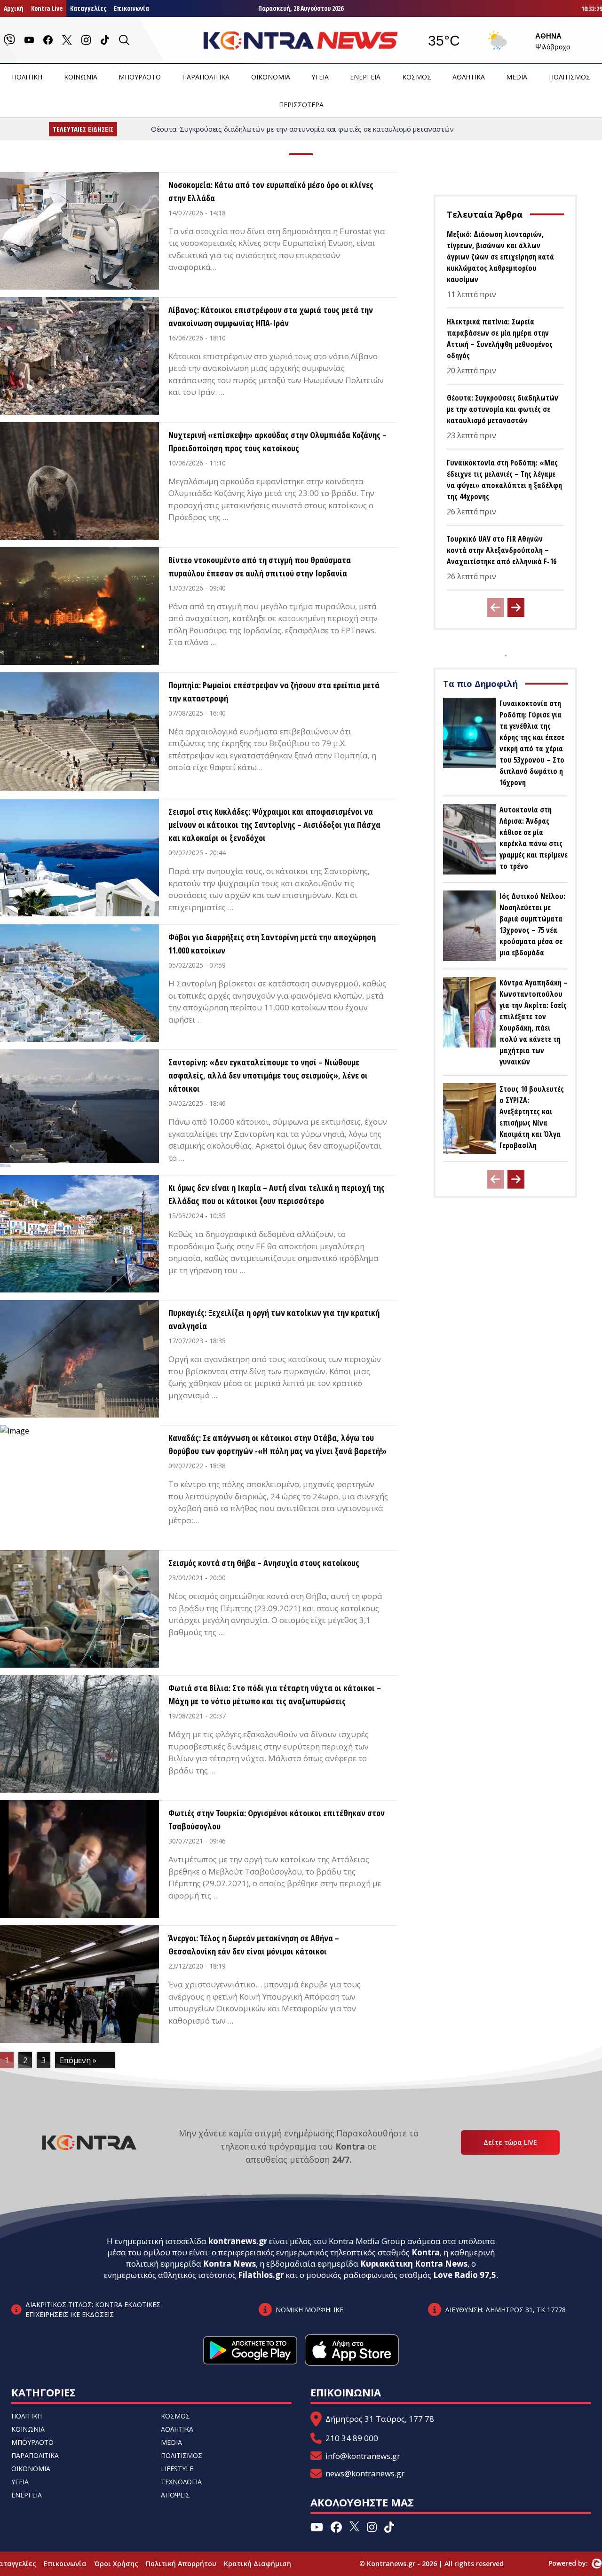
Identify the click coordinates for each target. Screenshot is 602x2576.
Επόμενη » (78, 2060)
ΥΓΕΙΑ (320, 77)
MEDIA (517, 77)
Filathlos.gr (261, 2275)
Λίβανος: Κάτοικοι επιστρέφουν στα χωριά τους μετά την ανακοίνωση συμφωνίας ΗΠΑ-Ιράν (271, 316)
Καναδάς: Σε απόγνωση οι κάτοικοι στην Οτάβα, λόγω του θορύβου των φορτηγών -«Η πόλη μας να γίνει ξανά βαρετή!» (277, 1444)
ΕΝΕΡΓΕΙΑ (365, 77)
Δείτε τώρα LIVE (510, 2142)
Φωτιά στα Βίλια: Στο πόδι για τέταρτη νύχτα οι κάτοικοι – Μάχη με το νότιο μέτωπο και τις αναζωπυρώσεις (275, 1694)
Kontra (426, 2252)
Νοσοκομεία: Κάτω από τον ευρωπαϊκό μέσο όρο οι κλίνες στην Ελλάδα (271, 191)
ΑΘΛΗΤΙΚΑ (469, 77)
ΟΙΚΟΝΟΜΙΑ (271, 77)
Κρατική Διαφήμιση (257, 2564)
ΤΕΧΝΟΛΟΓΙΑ (181, 2482)
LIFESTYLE (177, 2469)
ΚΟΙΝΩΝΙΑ (81, 77)
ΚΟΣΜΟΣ (417, 77)
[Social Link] (9, 40)
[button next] (516, 607)
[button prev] (495, 607)
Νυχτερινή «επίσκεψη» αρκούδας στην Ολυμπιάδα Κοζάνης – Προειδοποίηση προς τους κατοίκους (277, 441)
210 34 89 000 (352, 2438)
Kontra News (230, 2264)
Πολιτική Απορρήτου (181, 2564)
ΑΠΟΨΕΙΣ (175, 2495)
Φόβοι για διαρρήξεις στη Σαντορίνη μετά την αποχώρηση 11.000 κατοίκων (272, 944)
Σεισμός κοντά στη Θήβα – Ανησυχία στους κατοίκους (264, 1563)
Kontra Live (47, 8)
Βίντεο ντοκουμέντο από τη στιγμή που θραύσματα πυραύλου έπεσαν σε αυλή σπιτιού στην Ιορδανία (260, 567)
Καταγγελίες (88, 8)
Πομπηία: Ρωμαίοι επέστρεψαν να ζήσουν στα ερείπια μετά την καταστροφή (274, 692)
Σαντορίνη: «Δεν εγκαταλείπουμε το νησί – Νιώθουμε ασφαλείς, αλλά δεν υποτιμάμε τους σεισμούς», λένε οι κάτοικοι (268, 1075)
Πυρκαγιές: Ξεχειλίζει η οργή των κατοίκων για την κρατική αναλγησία (274, 1319)
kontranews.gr (238, 2241)
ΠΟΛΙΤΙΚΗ (27, 77)
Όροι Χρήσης (116, 2564)
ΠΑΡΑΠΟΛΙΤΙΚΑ (206, 77)
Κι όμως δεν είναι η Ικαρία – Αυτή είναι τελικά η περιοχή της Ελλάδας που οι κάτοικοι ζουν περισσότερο (277, 1194)
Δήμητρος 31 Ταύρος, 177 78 (380, 2419)
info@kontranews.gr (363, 2456)
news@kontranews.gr (365, 2473)
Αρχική (14, 8)
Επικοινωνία (131, 8)
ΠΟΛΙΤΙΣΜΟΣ (570, 77)
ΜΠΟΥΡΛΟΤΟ (140, 77)
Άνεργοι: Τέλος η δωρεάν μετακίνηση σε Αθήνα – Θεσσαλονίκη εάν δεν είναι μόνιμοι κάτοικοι (254, 1945)
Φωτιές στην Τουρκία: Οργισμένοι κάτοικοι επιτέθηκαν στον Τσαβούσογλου (277, 1820)
